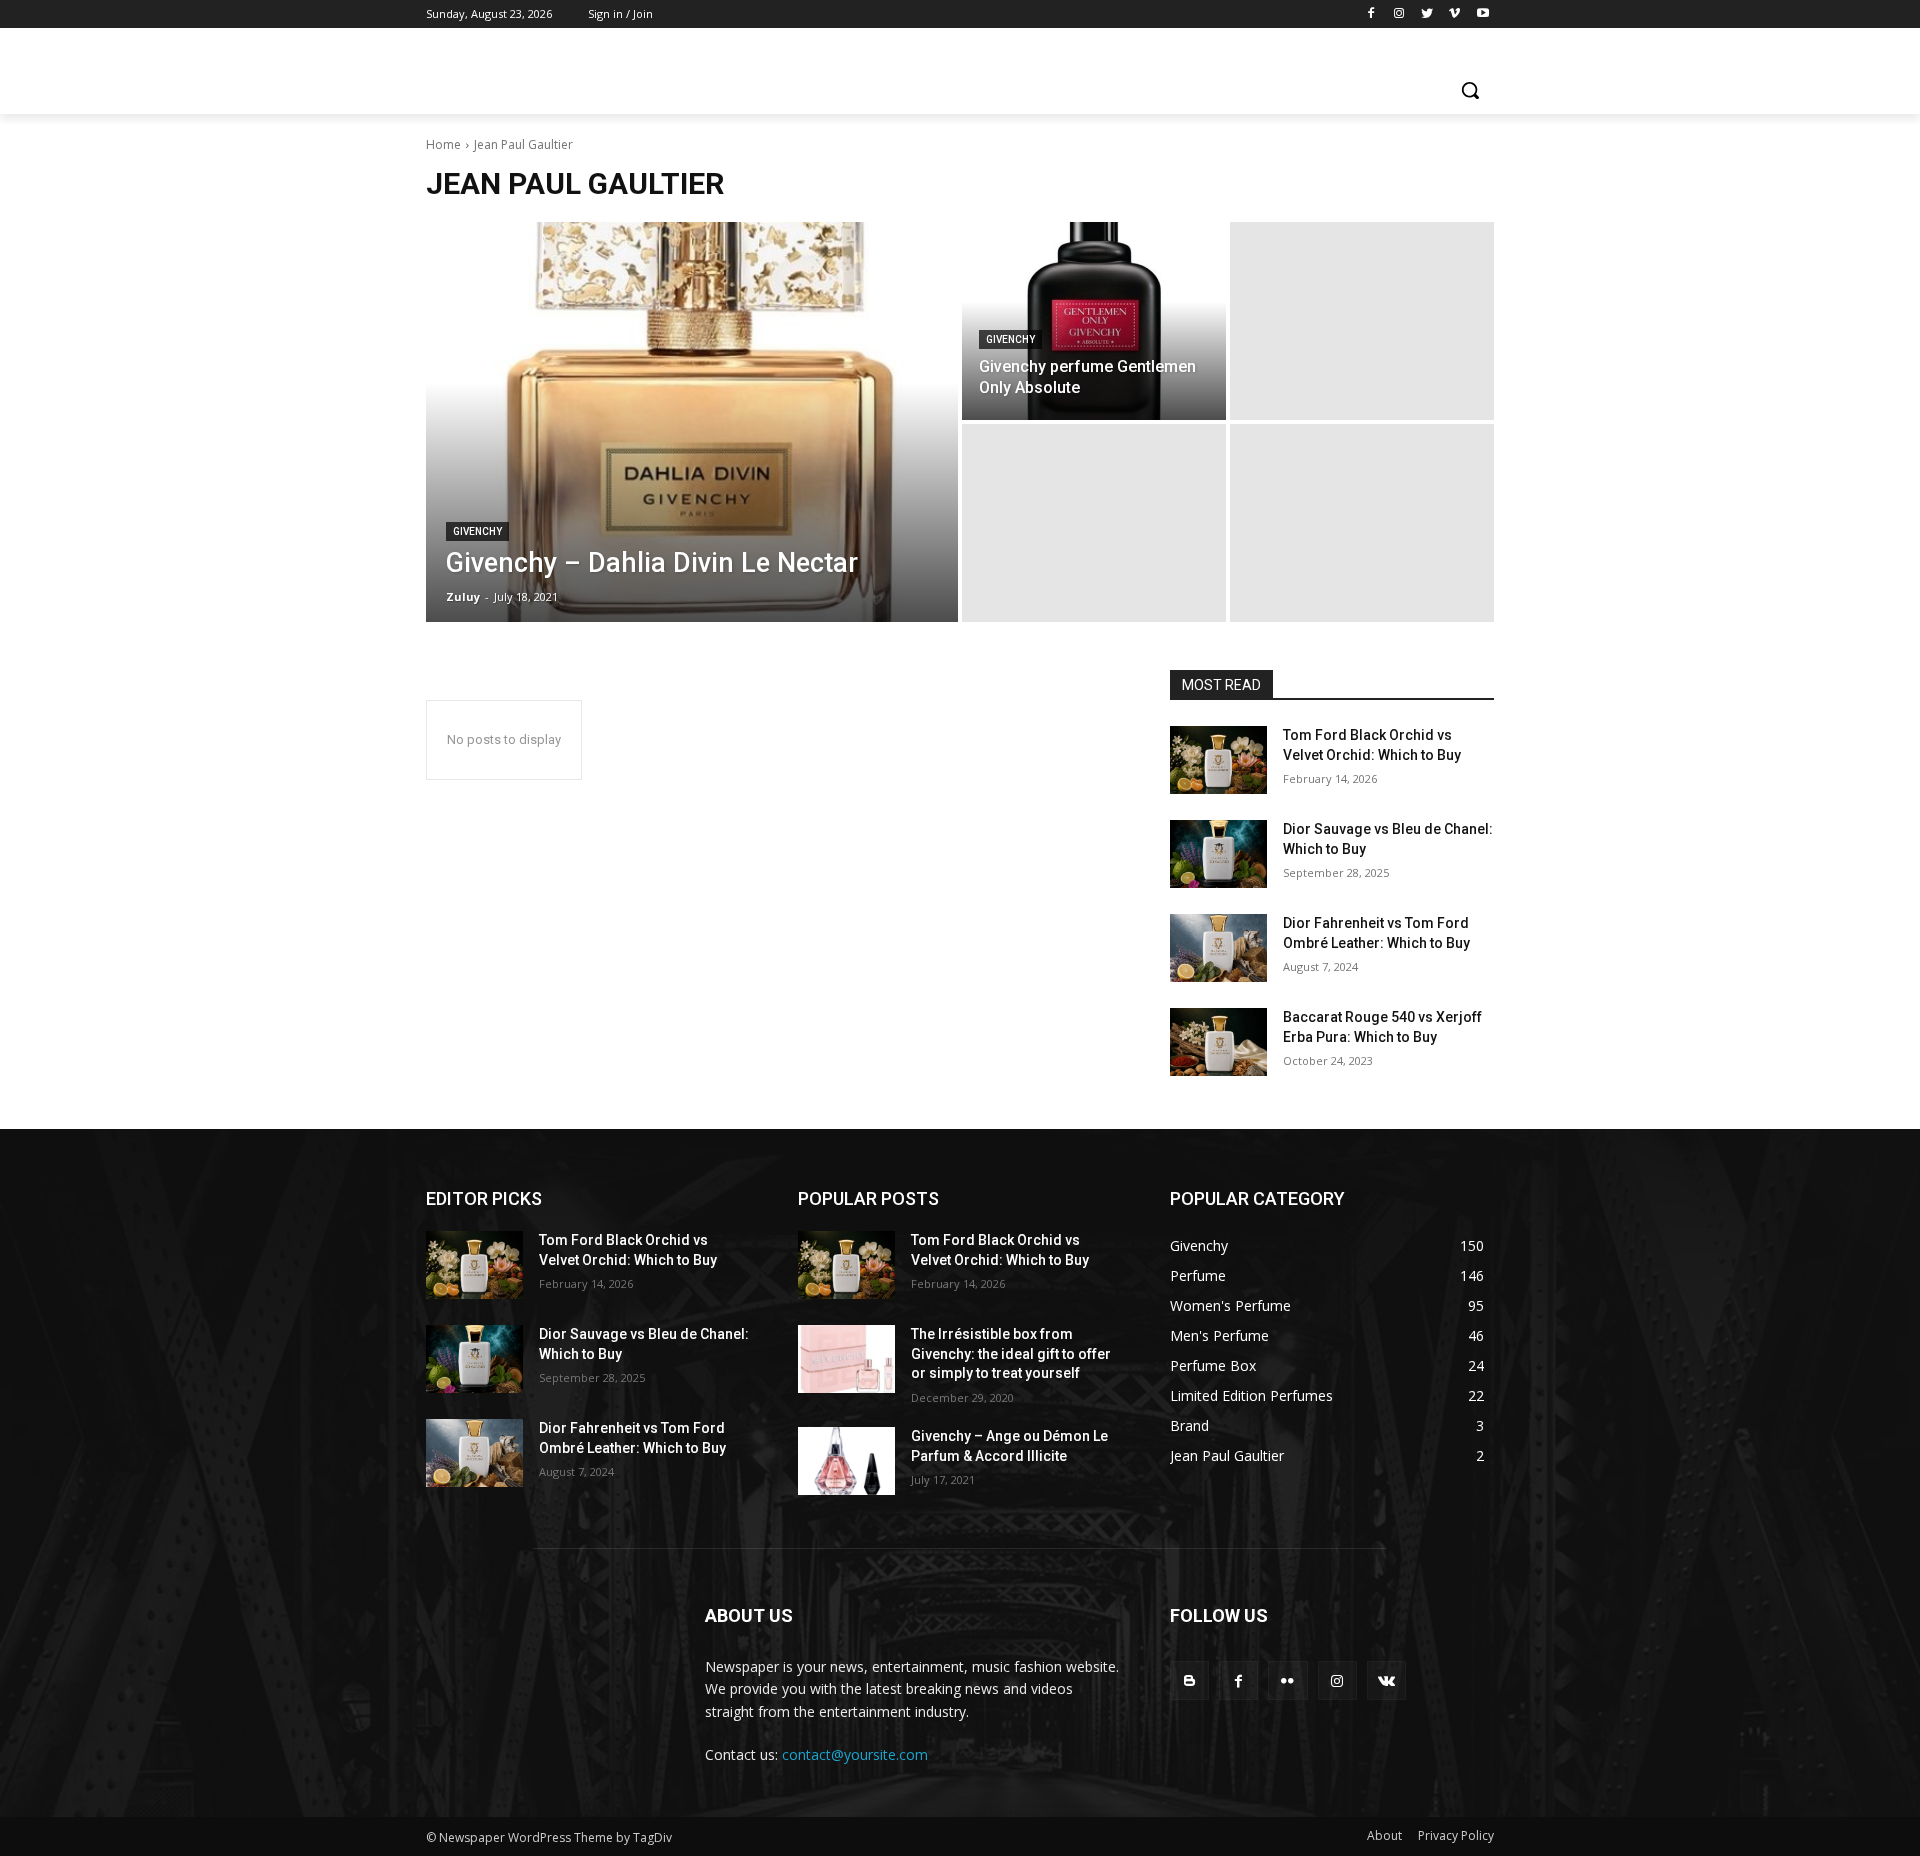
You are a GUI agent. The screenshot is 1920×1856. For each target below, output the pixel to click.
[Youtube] (1482, 14)
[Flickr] (1287, 1680)
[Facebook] (1371, 14)
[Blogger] (1189, 1680)
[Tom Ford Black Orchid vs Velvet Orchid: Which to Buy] (1218, 760)
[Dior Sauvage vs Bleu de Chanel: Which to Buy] (1218, 854)
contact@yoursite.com (855, 1754)
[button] (1470, 90)
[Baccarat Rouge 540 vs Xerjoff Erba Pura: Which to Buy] (1218, 1042)
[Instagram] (1399, 14)
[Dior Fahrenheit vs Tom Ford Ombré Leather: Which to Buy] (1218, 948)
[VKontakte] (1386, 1680)
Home (443, 144)
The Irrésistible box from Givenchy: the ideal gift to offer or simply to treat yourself (1011, 1353)
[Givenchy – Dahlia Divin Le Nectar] (692, 422)
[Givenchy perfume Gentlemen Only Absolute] (1094, 321)
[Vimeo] (1454, 14)
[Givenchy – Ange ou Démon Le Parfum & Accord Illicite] (846, 1461)
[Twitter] (1427, 14)
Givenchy (477, 531)
